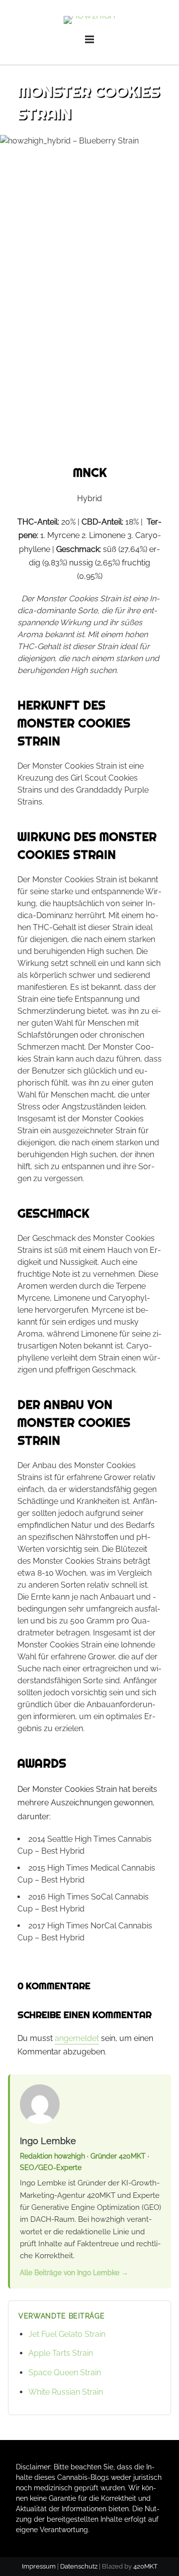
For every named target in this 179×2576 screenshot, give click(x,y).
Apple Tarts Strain (61, 2353)
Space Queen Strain (65, 2373)
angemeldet (77, 2038)
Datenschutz (79, 2566)
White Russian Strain (66, 2392)
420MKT (145, 2566)
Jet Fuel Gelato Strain (67, 2334)
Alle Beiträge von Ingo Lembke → (74, 2272)
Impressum (39, 2566)
